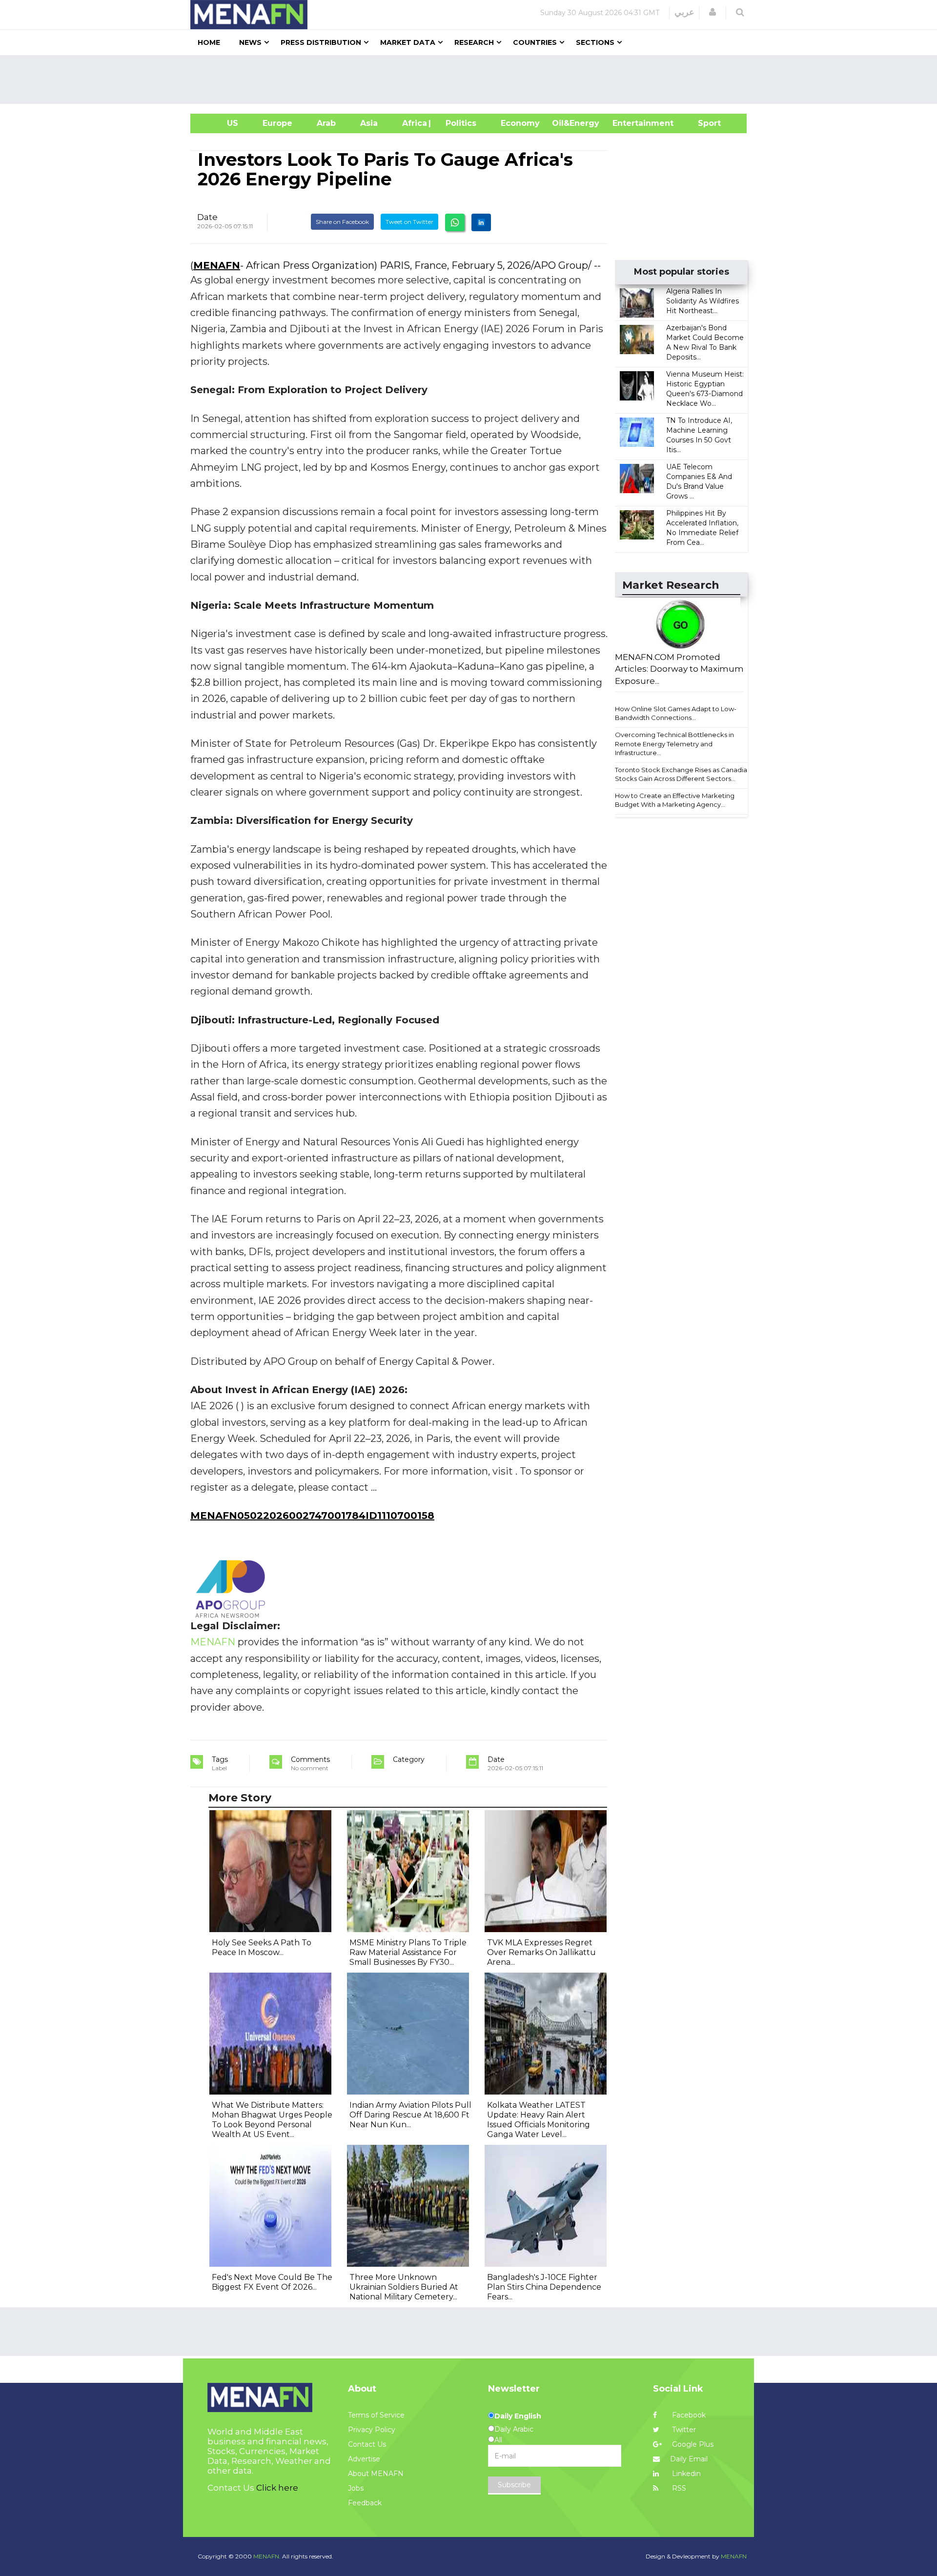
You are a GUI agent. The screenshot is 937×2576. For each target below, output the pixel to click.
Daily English (518, 2416)
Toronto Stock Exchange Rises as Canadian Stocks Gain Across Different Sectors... (683, 774)
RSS (678, 2488)
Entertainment (628, 123)
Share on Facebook (342, 222)
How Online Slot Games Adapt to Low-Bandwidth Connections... (676, 713)
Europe (277, 123)
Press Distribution (321, 42)
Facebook (688, 2415)
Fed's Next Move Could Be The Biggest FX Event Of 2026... (272, 2282)
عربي (684, 12)
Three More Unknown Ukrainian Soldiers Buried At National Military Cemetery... (404, 2287)
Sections (595, 42)
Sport (703, 123)
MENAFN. (267, 2556)
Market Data (408, 42)
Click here (277, 2488)
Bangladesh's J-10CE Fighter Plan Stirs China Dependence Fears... (544, 2287)
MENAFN (217, 265)
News (250, 42)
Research (474, 42)
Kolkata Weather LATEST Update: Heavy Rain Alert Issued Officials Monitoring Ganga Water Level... (539, 2120)
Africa (413, 123)
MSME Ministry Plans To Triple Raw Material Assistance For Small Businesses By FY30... (408, 1952)
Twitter (683, 2430)
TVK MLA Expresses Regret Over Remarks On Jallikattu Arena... (541, 1952)
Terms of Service (376, 2415)
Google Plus (692, 2444)
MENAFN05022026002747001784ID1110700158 (312, 1516)
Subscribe (514, 2485)
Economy (520, 123)
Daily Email (689, 2459)
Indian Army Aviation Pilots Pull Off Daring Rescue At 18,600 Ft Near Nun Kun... (410, 2115)
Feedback (365, 2503)
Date (207, 217)
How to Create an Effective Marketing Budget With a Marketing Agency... (675, 800)
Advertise (364, 2459)
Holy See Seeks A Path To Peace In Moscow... (262, 1947)
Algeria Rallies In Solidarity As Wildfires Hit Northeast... (703, 301)
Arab (326, 123)
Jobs (356, 2488)
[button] (713, 12)
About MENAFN (376, 2474)
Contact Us (367, 2444)
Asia (369, 123)
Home (209, 42)
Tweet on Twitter (409, 222)
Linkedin (685, 2474)
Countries (535, 42)
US (220, 123)
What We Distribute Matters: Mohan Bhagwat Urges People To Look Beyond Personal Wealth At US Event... (272, 2120)
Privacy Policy (372, 2430)
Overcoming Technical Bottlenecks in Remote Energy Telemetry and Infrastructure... (674, 744)
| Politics (458, 123)
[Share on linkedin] (481, 222)
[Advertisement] (472, 80)
